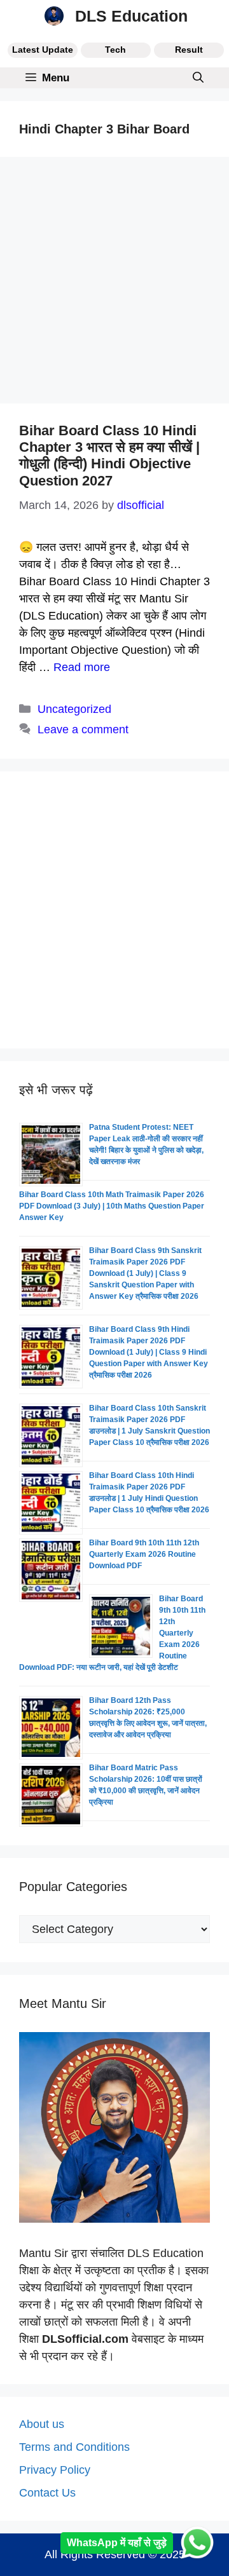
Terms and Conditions (74, 2447)
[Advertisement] (114, 284)
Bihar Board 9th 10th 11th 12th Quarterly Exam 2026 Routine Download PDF (144, 1554)
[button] (198, 78)
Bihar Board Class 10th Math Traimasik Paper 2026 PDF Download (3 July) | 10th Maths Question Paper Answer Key (112, 1206)
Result (189, 50)
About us (42, 2424)
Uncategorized (74, 709)
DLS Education (131, 16)
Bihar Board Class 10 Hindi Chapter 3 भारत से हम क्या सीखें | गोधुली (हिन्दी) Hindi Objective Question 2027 (109, 456)
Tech (115, 50)
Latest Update (43, 50)
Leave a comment (83, 729)
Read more (82, 667)
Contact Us (47, 2493)
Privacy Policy (55, 2470)
